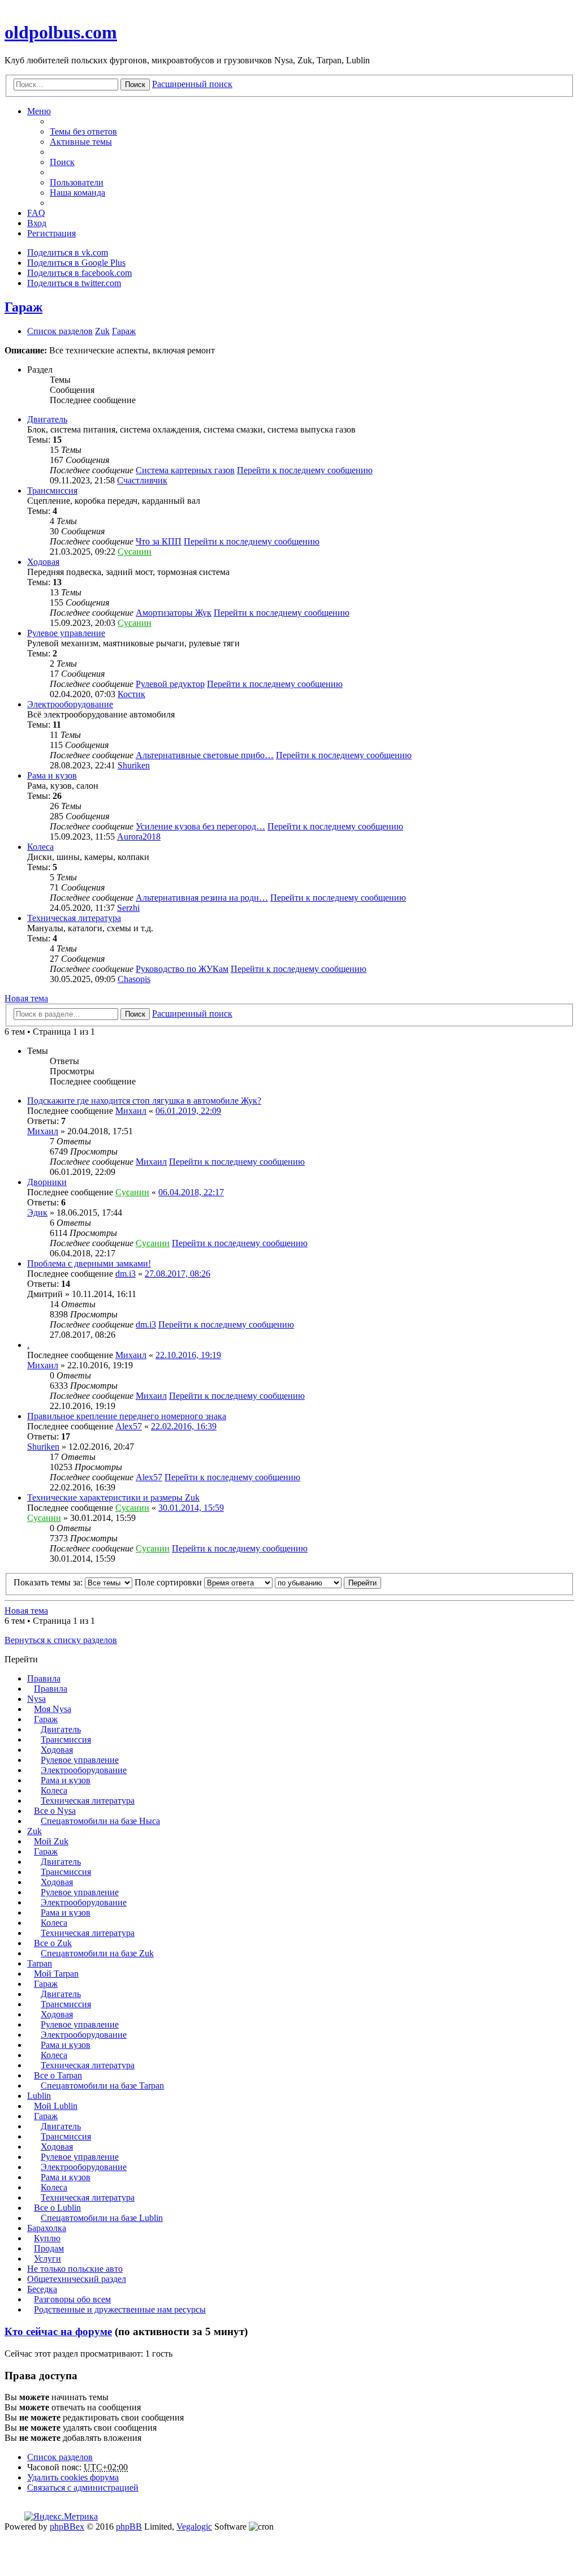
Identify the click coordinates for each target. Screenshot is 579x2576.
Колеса (40, 847)
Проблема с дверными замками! (89, 1263)
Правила (44, 1678)
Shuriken (134, 765)
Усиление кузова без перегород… (200, 826)
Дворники (47, 1182)
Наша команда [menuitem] (77, 193)
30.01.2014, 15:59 (191, 1508)
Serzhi (128, 908)
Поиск (135, 85)
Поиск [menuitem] (62, 162)
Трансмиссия (52, 490)
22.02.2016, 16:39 (184, 1426)
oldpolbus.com (61, 32)
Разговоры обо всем (72, 2299)
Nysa (36, 1699)
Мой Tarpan (56, 1974)
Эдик (37, 1213)
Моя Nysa (53, 1709)
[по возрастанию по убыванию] (308, 1582)
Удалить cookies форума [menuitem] (73, 2477)
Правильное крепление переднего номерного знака (127, 1416)
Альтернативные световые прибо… (205, 755)
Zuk (34, 1831)
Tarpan (40, 1963)
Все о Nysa (55, 1811)
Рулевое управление (66, 633)
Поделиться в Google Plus (76, 263)
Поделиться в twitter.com (74, 283)
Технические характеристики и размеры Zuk (113, 1497)
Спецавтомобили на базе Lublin (102, 2218)
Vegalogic (194, 2527)
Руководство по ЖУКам (182, 969)
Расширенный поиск (192, 84)
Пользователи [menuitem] (77, 182)
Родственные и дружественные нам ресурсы (120, 2309)
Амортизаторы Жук (174, 613)
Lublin (39, 2096)
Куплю (47, 2238)
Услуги (47, 2259)
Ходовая (43, 562)
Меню (39, 111)
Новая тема (26, 998)
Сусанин (135, 552)
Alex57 (129, 1426)
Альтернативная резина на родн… (202, 898)
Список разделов (60, 2457)
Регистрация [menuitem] (51, 233)
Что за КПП (159, 541)
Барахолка (47, 2228)
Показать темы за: (49, 1582)
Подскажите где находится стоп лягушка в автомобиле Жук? (144, 1101)
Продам (49, 2248)
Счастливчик (142, 480)
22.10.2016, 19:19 (188, 1355)
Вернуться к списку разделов (61, 1640)
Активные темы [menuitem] (81, 142)
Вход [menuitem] (37, 223)
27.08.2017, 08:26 (178, 1274)
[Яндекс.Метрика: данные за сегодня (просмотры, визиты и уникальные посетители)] (61, 2517)
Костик (131, 694)
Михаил (131, 1111)
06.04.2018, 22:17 (191, 1192)
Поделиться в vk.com (68, 252)
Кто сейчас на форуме (58, 2331)
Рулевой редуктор (170, 684)
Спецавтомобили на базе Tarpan (102, 2086)
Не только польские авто (75, 2269)
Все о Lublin (57, 2208)
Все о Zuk (53, 1943)
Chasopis (134, 979)
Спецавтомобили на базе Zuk (97, 1953)
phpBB (129, 2527)
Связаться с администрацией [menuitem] (83, 2488)
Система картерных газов (185, 470)
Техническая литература (74, 918)
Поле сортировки (169, 1582)
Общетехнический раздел (77, 2279)
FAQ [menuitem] (36, 213)
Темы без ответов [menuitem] (83, 131)
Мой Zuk (51, 1841)
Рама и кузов (52, 775)
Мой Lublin (56, 2106)
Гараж (23, 307)
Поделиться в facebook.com (79, 273)
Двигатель (47, 419)
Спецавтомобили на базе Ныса (100, 1821)
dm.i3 (126, 1274)
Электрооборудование (70, 704)
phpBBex (67, 2527)
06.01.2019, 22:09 (188, 1111)
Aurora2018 (139, 837)
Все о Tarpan (58, 2075)
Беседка (42, 2289)
